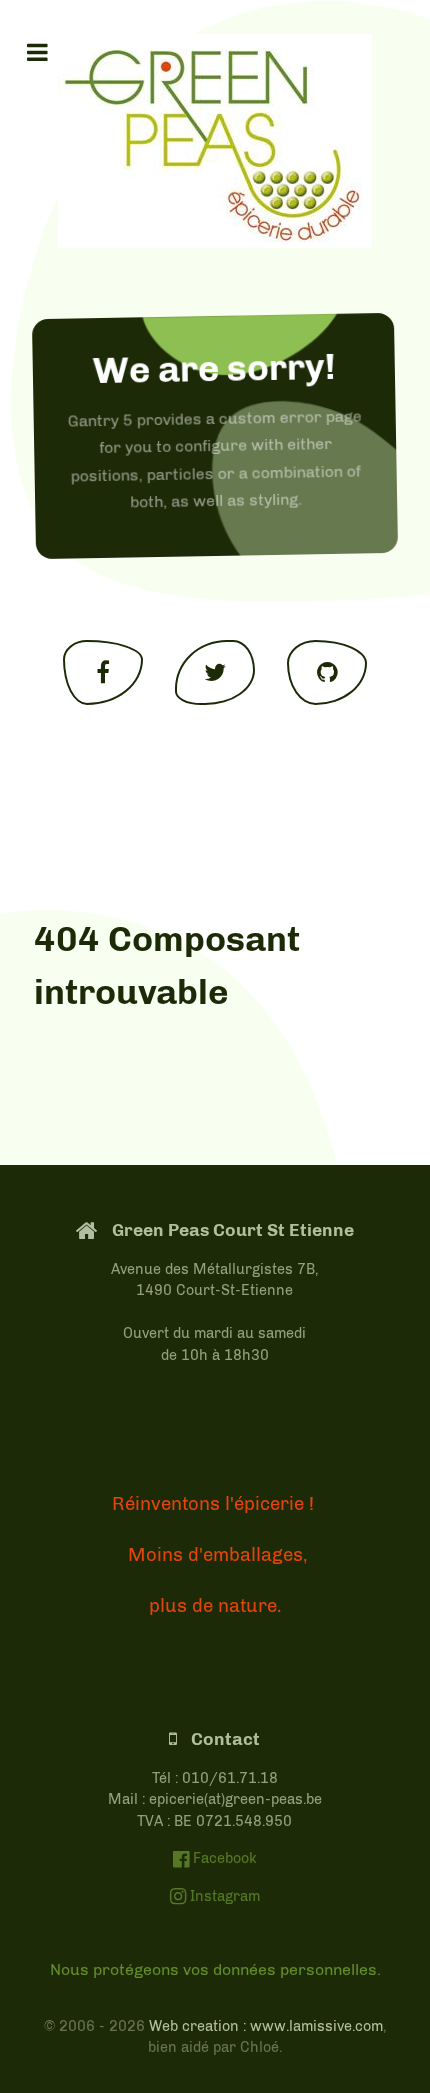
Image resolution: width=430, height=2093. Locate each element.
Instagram (223, 1896)
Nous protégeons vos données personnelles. (215, 1969)
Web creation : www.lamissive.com (266, 2026)
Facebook (223, 1858)
